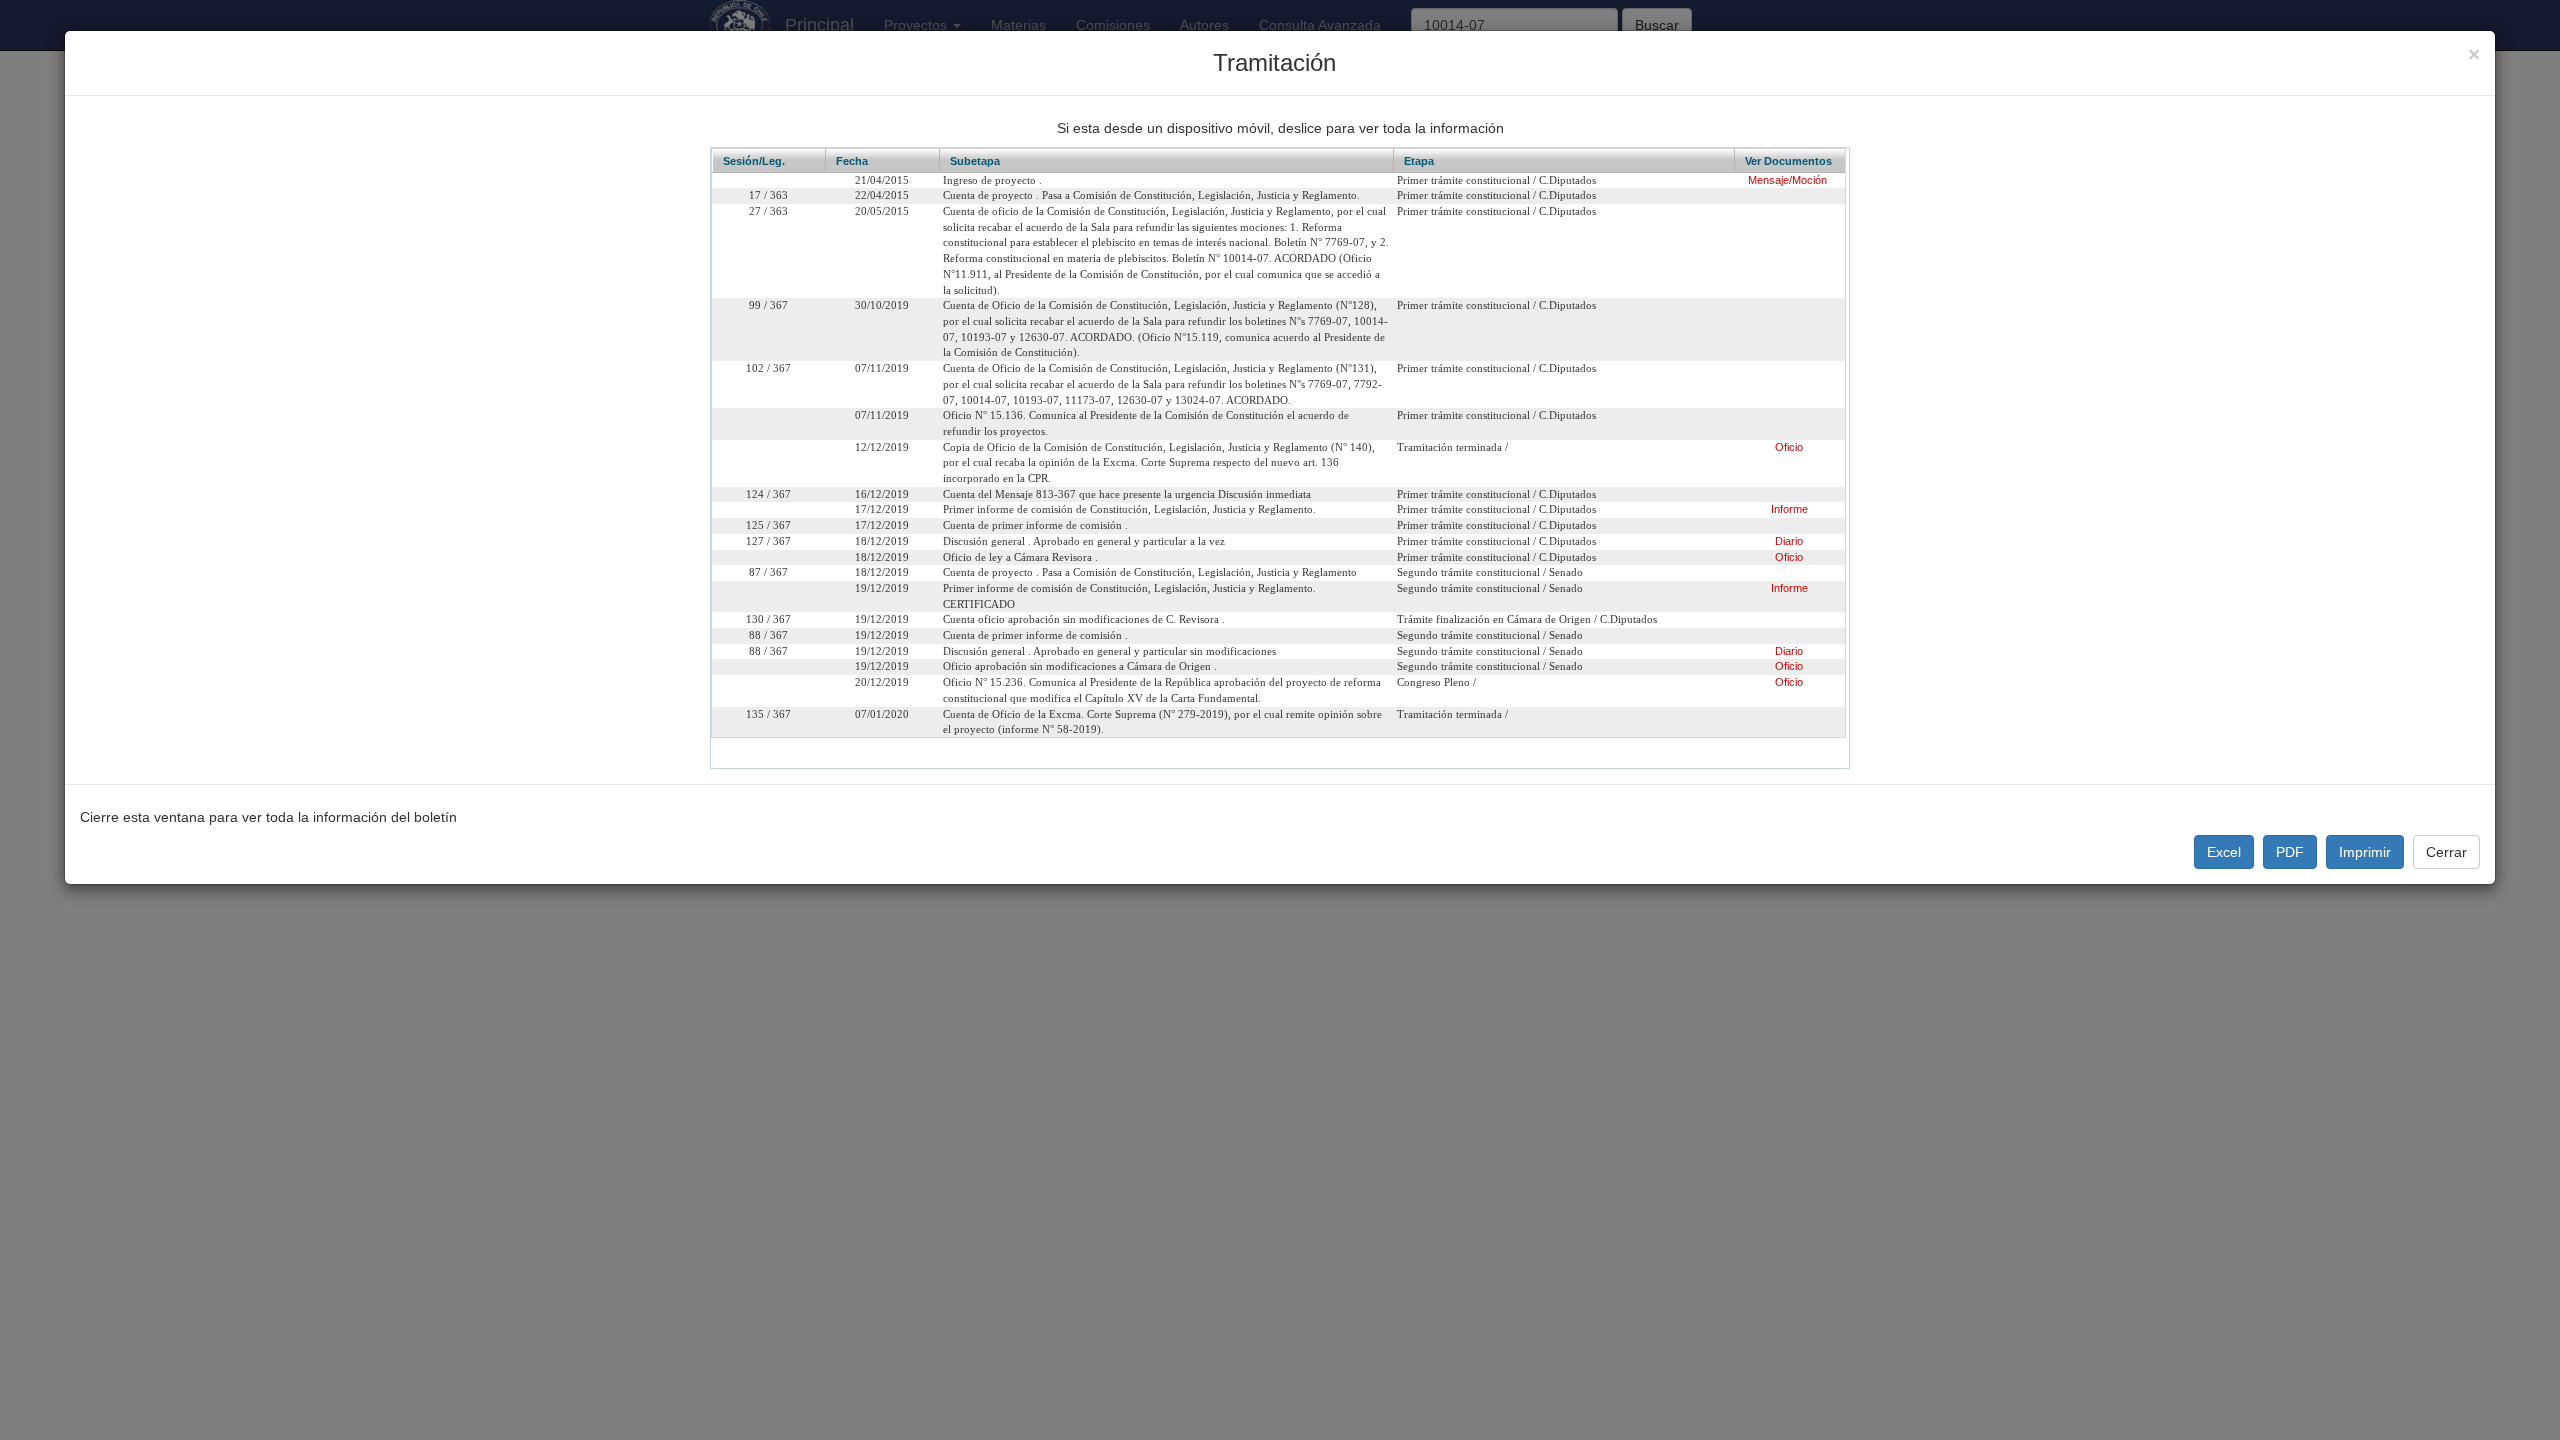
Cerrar (2446, 852)
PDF (2290, 852)
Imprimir (2365, 852)
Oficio (1789, 447)
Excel (2224, 852)
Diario (1789, 541)
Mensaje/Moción (1787, 180)
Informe (1789, 509)
